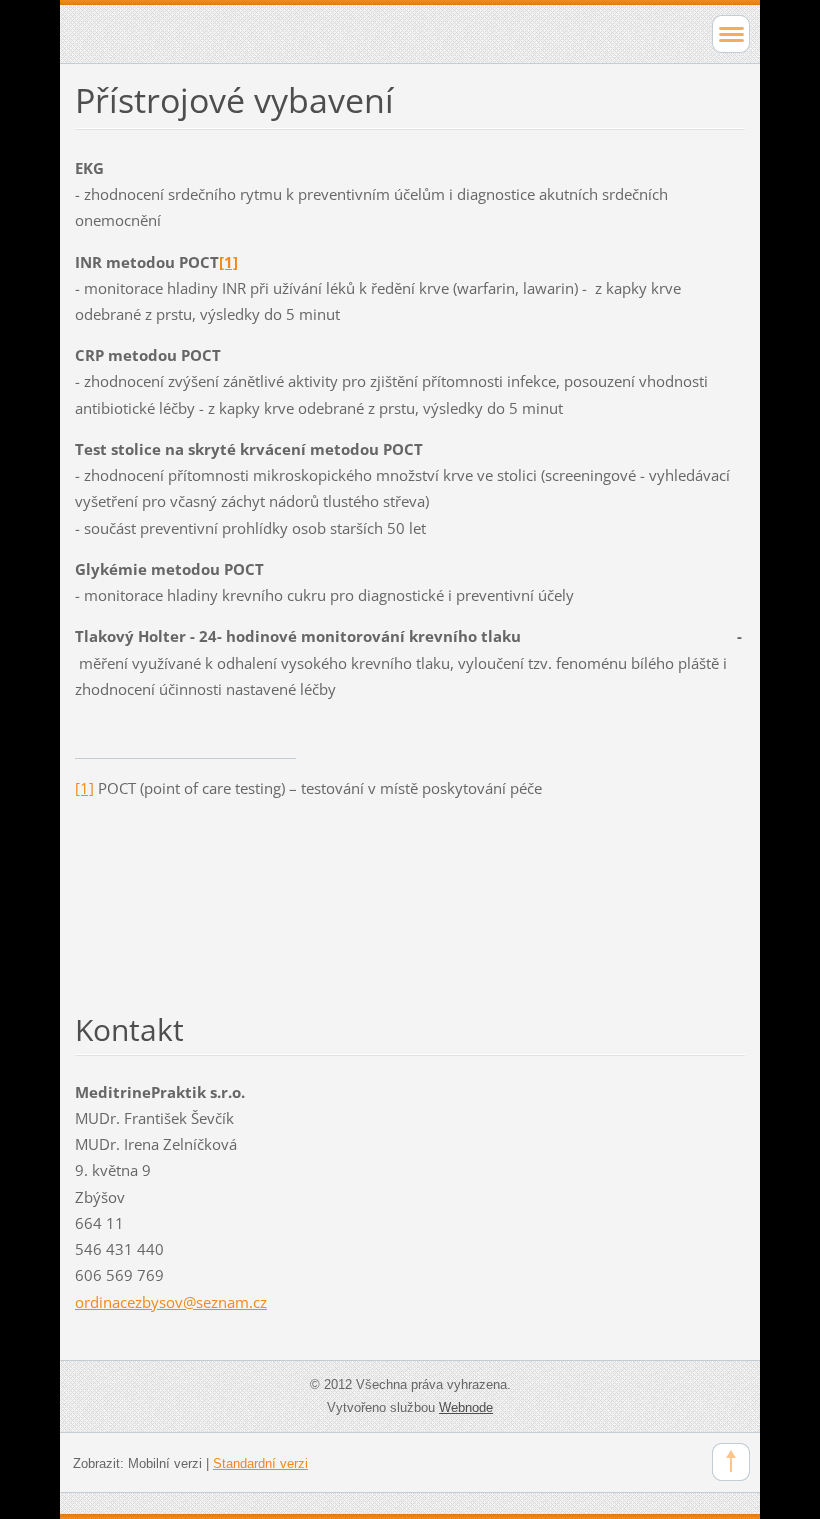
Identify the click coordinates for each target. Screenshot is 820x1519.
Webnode (466, 1407)
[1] (84, 788)
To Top (731, 1462)
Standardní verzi (260, 1463)
